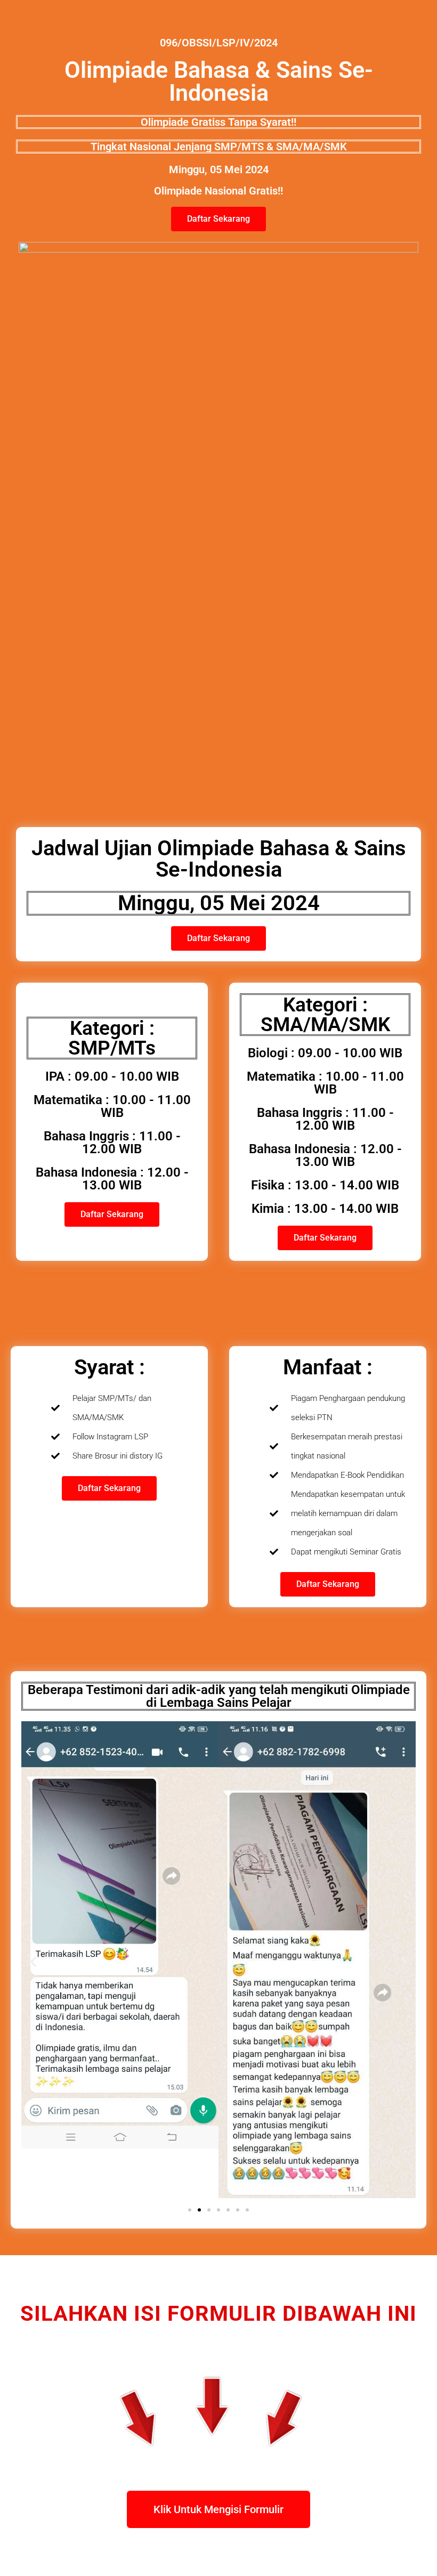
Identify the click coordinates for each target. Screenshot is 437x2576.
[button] (33, 1962)
